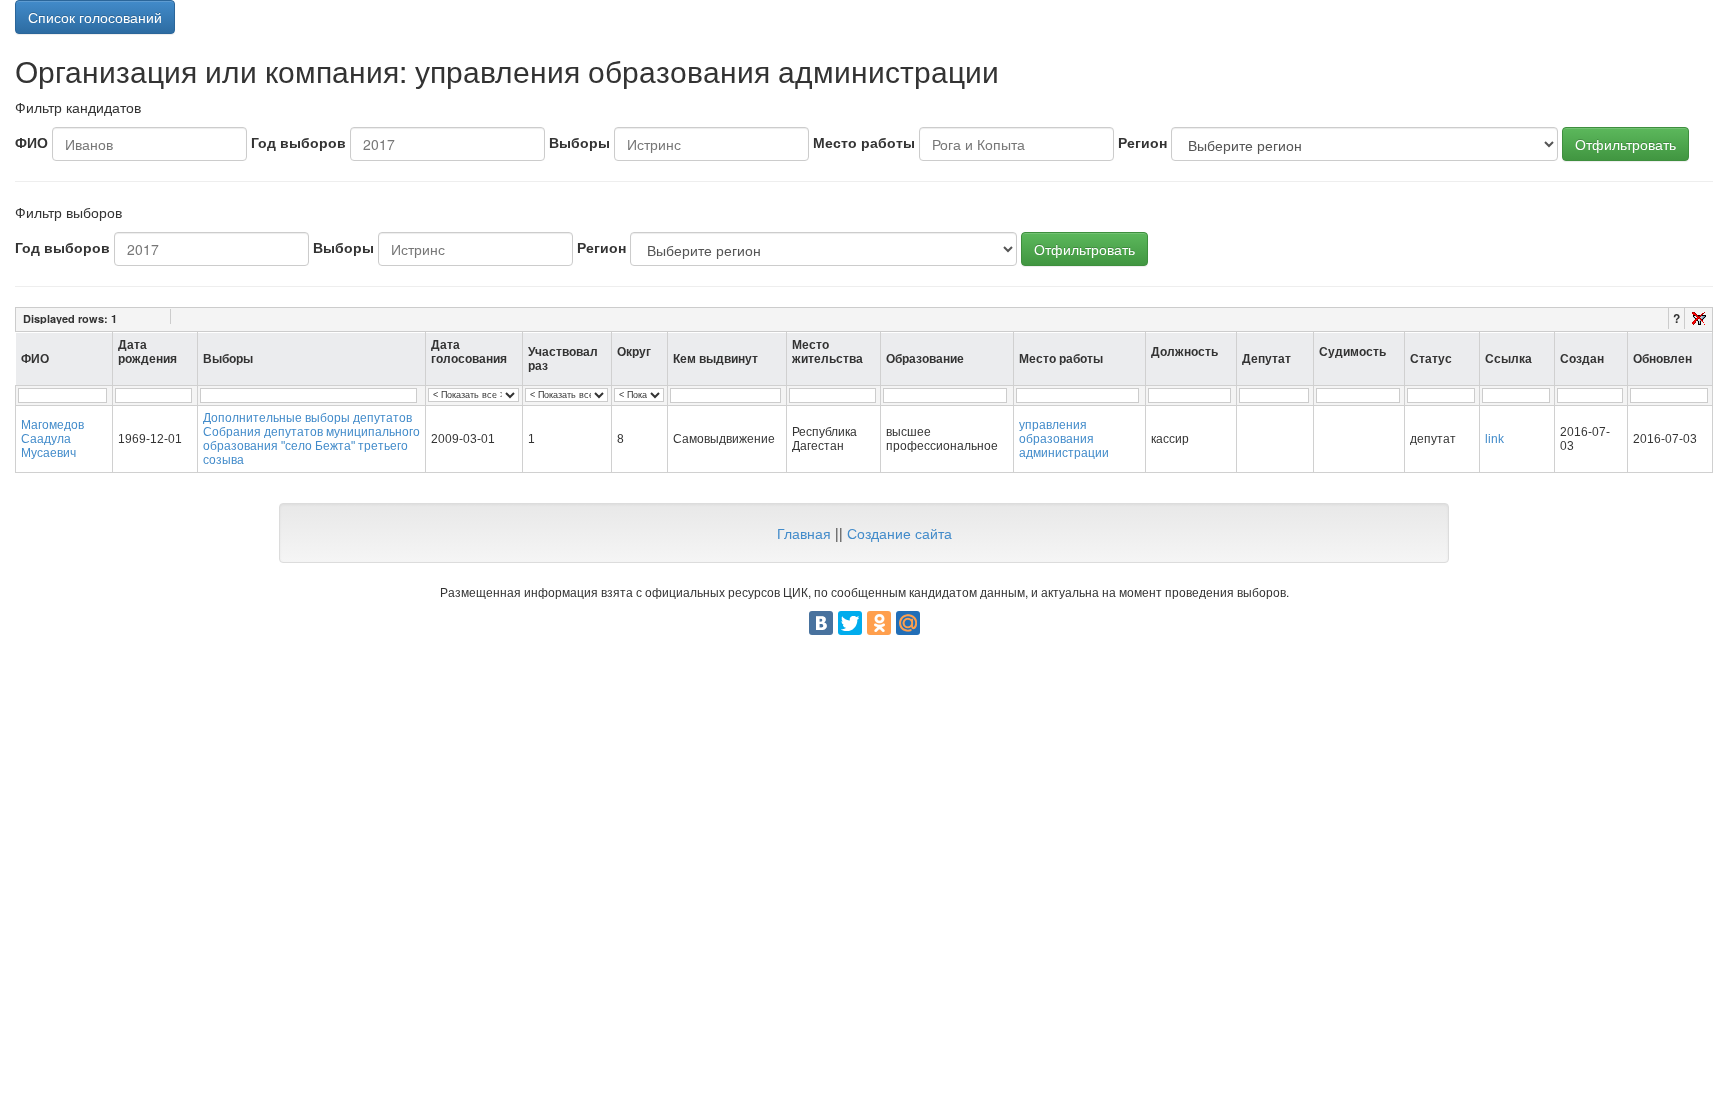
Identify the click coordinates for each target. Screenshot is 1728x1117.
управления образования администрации (1064, 439)
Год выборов (298, 142)
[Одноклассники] (879, 623)
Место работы (864, 142)
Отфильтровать (1625, 144)
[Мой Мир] (908, 623)
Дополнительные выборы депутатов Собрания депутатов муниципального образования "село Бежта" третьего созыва (311, 439)
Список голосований (95, 17)
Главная (804, 533)
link (1494, 439)
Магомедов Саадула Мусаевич (52, 439)
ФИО (31, 142)
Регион (1142, 142)
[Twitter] (850, 623)
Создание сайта (899, 533)
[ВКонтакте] (821, 623)
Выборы (579, 142)
